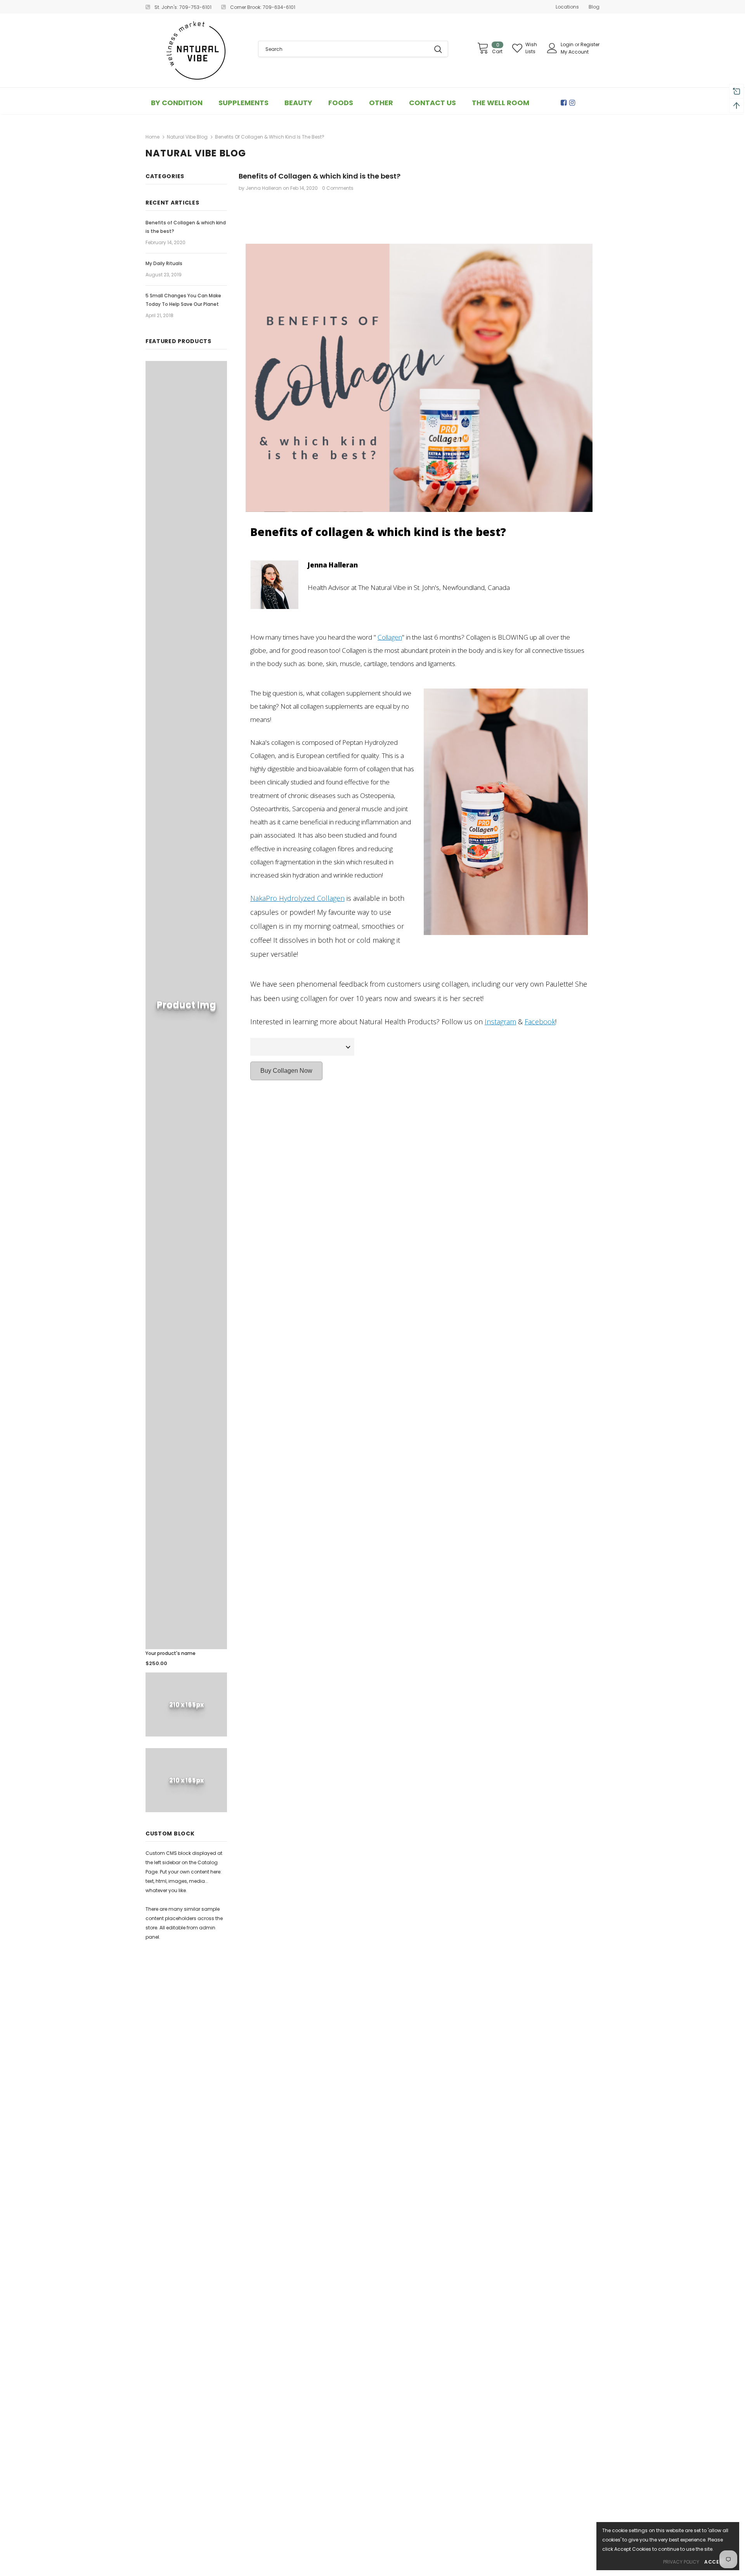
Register (590, 44)
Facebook (540, 1022)
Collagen (390, 637)
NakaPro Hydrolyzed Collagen (297, 898)
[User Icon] (552, 48)
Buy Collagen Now (286, 1071)
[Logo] (196, 50)
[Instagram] (573, 103)
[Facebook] (565, 103)
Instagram (500, 1022)
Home (152, 137)
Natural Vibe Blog (187, 137)
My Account (575, 52)
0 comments (338, 188)
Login (568, 44)
